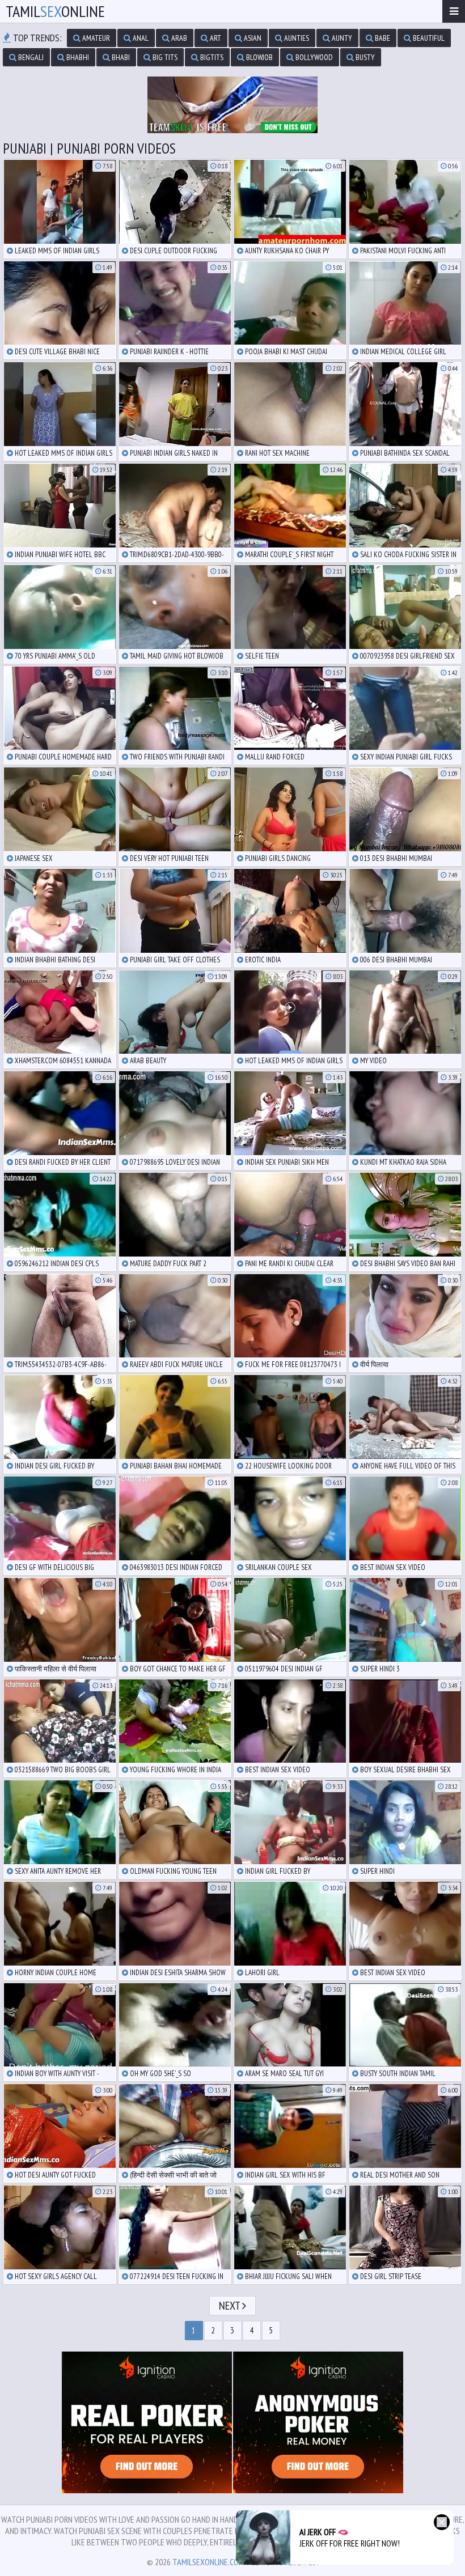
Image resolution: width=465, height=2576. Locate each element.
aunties (296, 38)
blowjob (259, 57)
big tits (164, 57)
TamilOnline (55, 11)
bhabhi (77, 57)
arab (178, 38)
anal (140, 38)
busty (364, 57)
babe (382, 38)
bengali (30, 57)
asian (252, 38)
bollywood (313, 57)
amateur (95, 38)
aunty (341, 38)
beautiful (428, 38)
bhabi (120, 57)
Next (231, 2306)
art (215, 38)
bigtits (211, 57)
